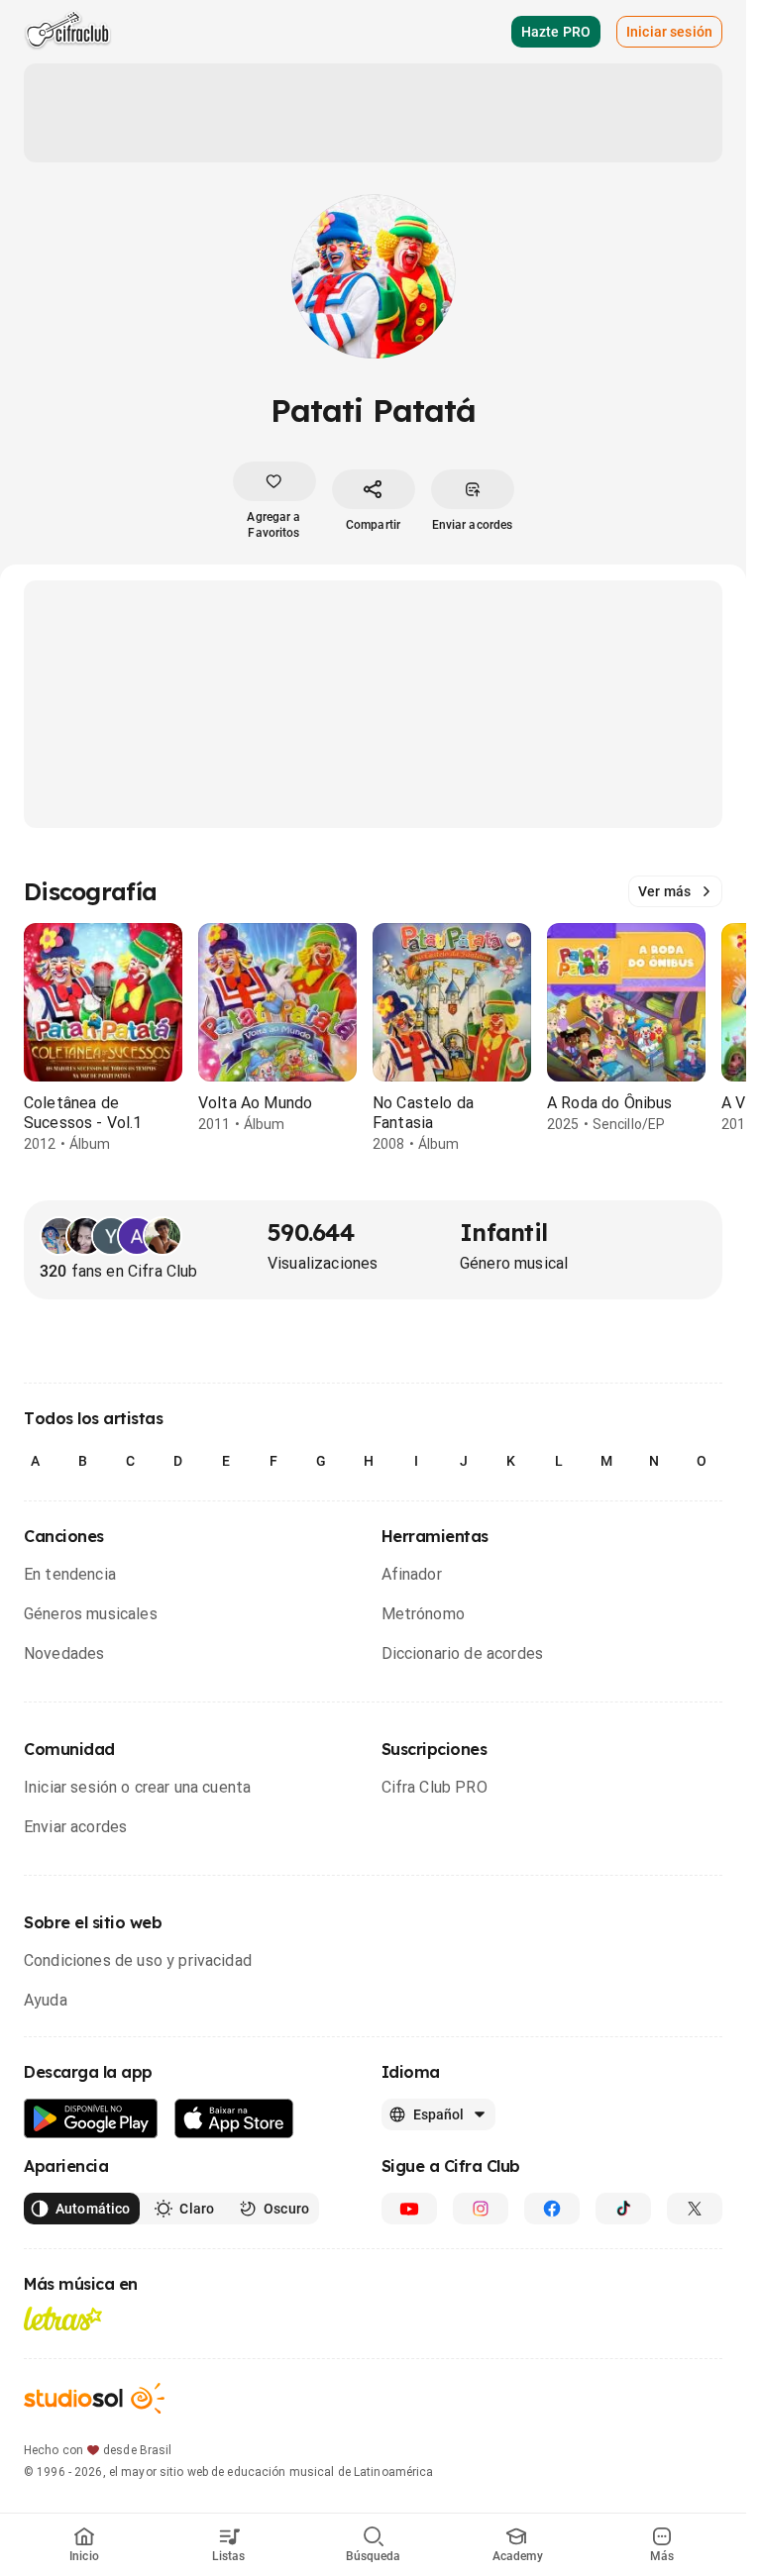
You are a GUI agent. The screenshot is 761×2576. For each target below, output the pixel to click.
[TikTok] (623, 2209)
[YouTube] (409, 2209)
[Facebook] (552, 2209)
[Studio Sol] (94, 2398)
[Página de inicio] (68, 32)
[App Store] (234, 2119)
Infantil (503, 1232)
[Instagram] (481, 2209)
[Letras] (63, 2318)
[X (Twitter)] (695, 2209)
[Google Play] (91, 2119)
